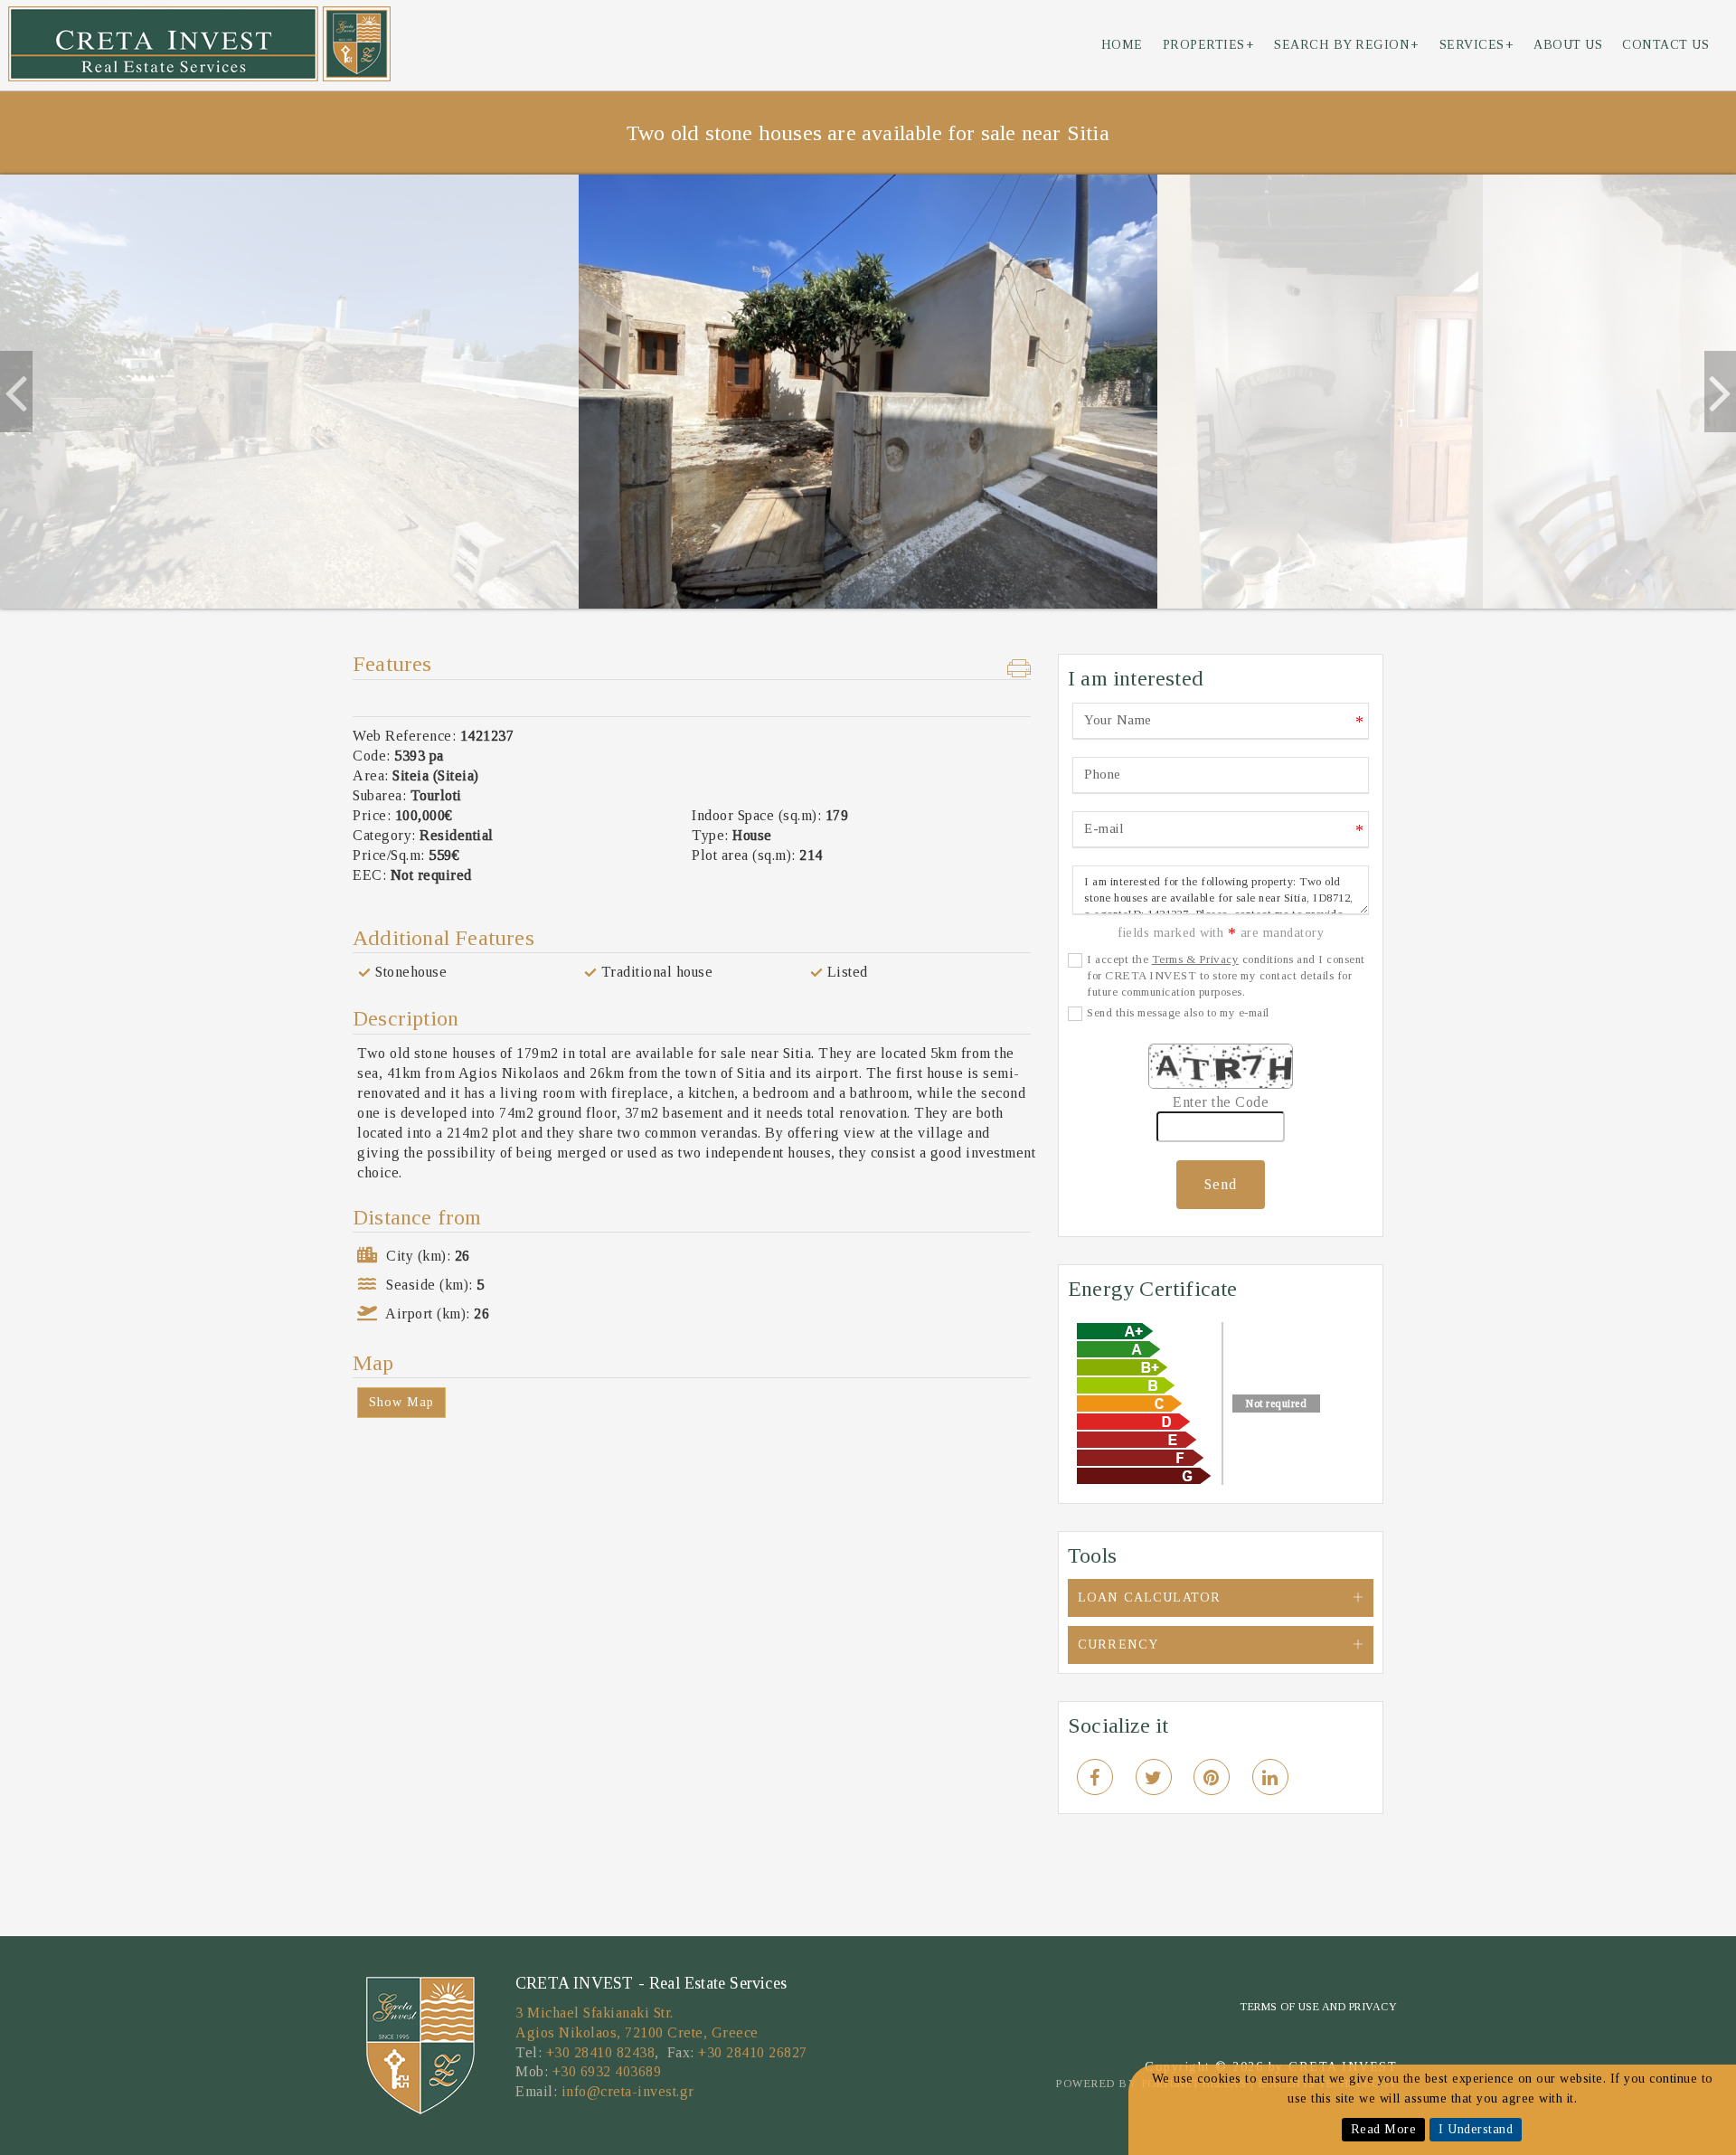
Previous (14, 392)
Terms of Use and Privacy (1318, 2007)
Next (1718, 392)
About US (1568, 45)
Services (1477, 45)
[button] (1019, 670)
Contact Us (1665, 45)
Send (1221, 1184)
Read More (1384, 2129)
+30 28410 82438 (601, 2052)
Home (1122, 45)
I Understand (1476, 2129)
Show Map (401, 1402)
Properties (1209, 45)
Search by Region (1347, 45)
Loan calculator (1149, 1597)
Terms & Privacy (1196, 959)
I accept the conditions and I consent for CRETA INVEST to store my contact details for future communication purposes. (1226, 975)
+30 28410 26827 (753, 2052)
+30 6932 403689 (607, 2071)
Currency (1118, 1645)
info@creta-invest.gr (628, 2091)
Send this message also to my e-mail (1178, 1012)
